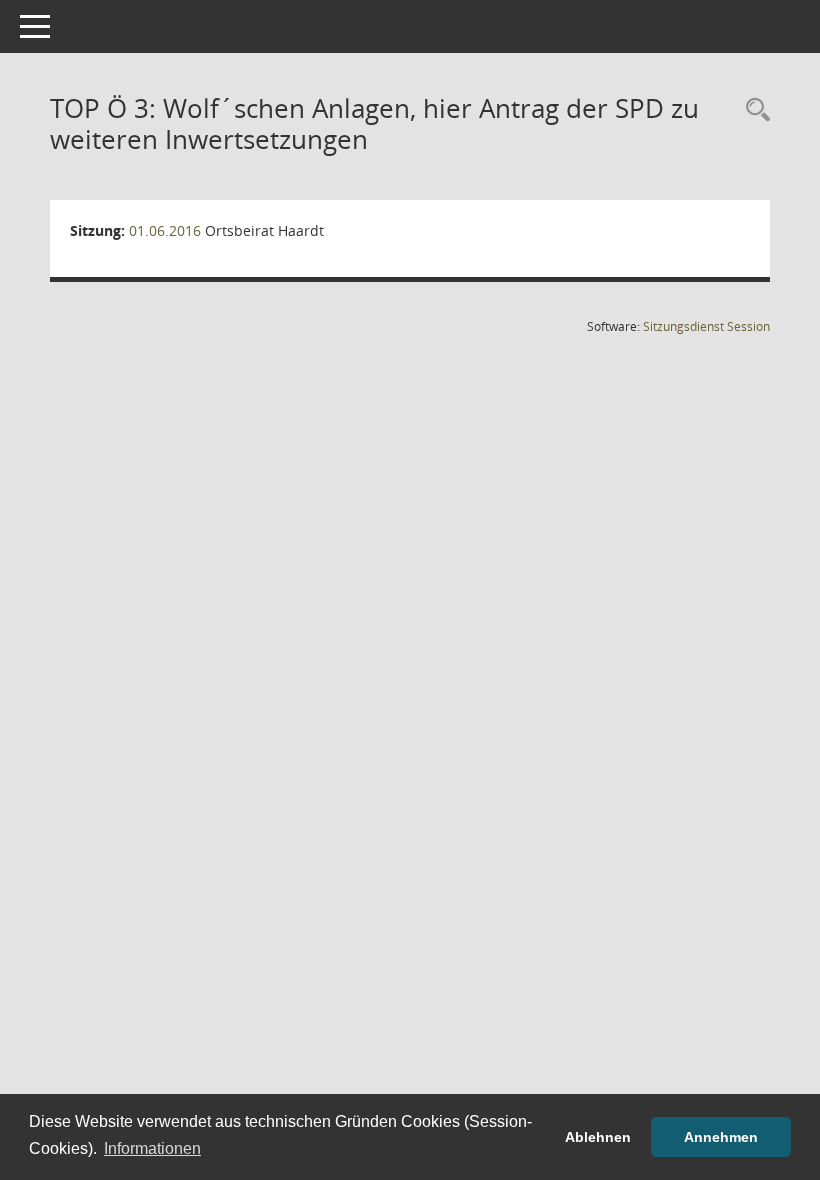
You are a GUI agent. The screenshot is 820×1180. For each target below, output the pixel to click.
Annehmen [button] (721, 1137)
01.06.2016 (165, 230)
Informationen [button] (152, 1148)
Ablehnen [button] (598, 1137)
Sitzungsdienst (706, 326)
